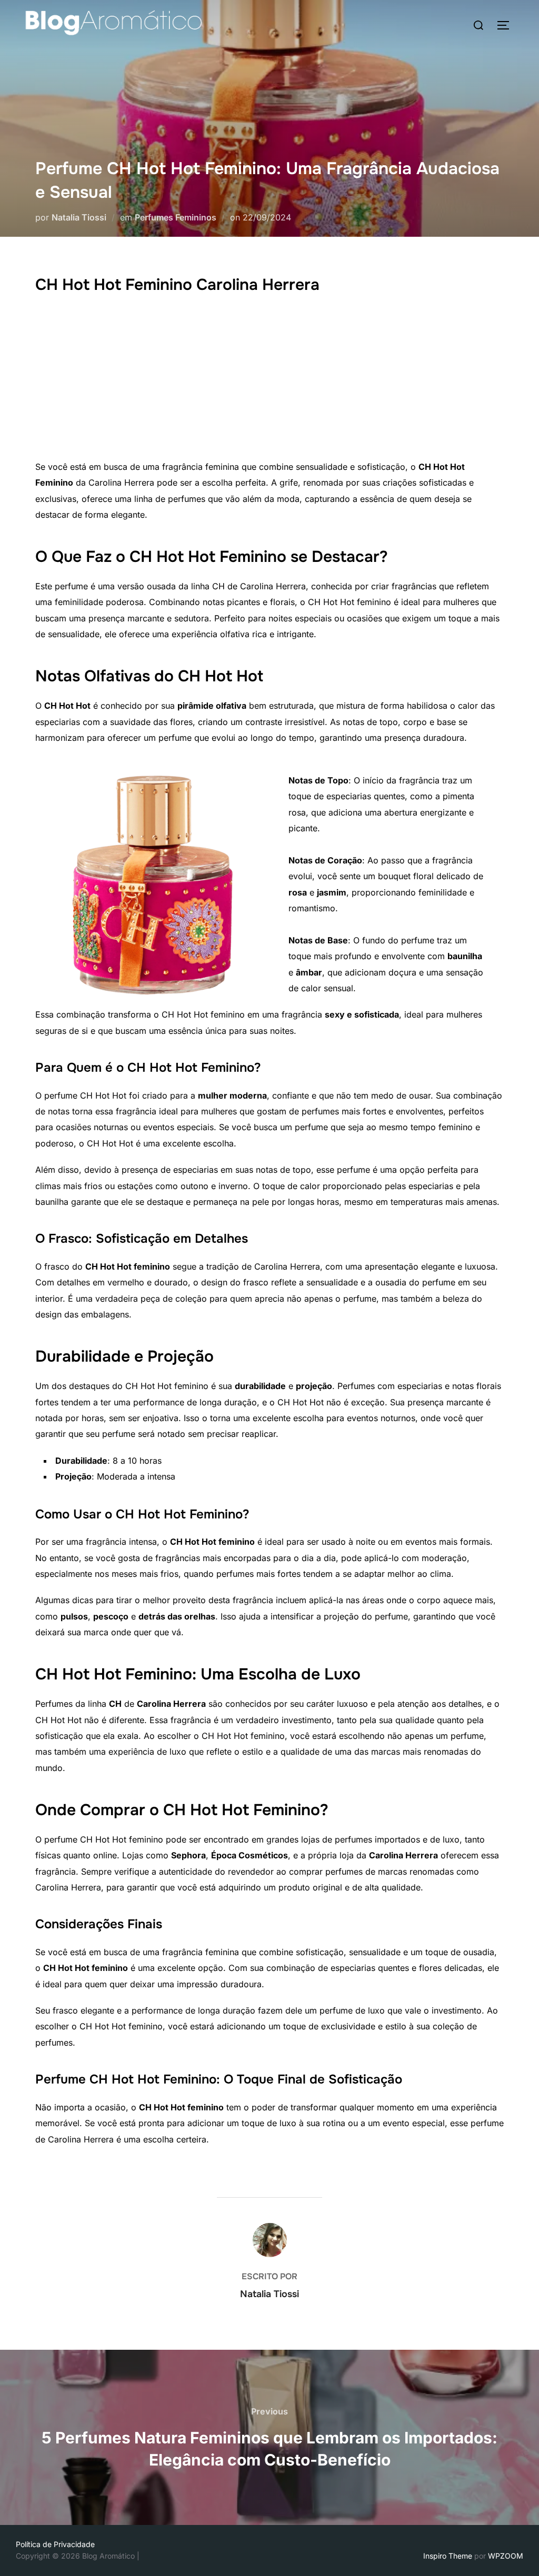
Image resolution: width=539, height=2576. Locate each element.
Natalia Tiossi (79, 217)
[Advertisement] (269, 380)
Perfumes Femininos (176, 217)
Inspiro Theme (448, 2556)
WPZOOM (506, 2556)
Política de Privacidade (55, 2544)
